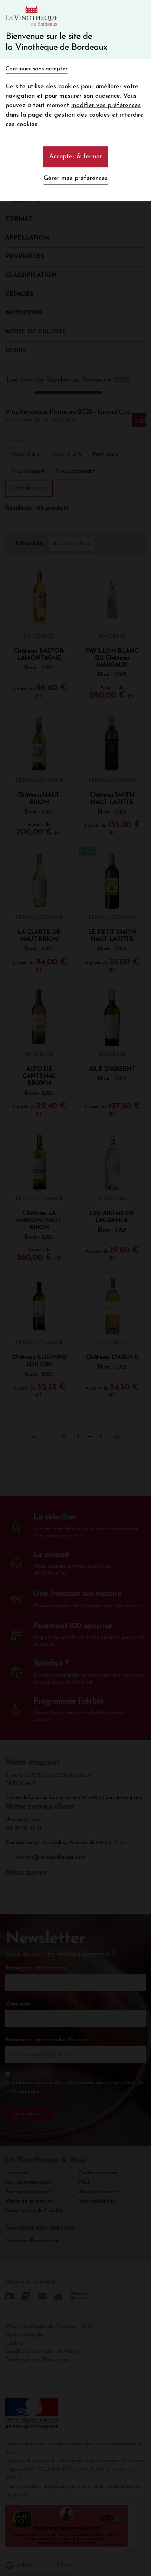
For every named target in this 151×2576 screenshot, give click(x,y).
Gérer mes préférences (76, 179)
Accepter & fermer (75, 157)
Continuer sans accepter (37, 69)
